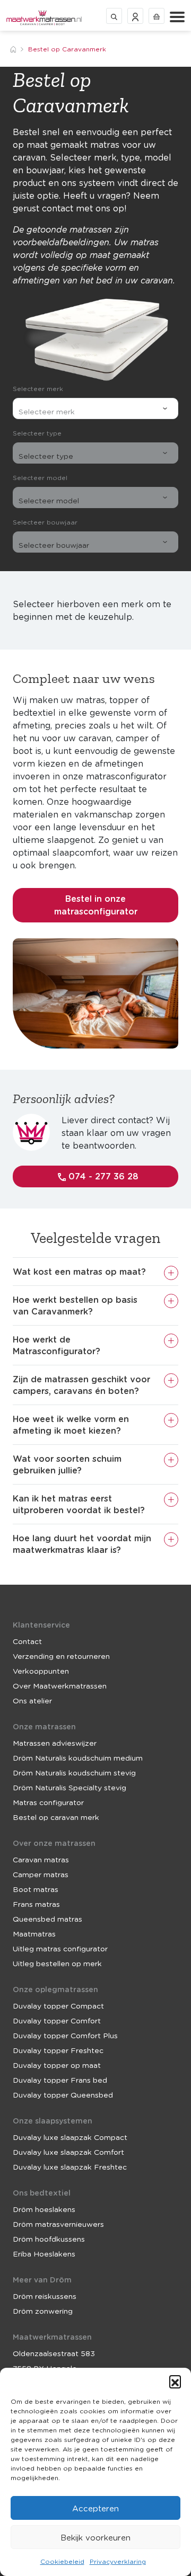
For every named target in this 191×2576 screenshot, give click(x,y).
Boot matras (36, 1889)
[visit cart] (157, 16)
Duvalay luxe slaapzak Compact (70, 2137)
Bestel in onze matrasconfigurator (96, 905)
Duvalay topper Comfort (57, 2020)
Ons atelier (32, 1700)
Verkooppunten (41, 1671)
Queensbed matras (47, 1918)
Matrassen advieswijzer (55, 1743)
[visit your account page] (135, 16)
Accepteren (95, 2508)
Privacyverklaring (118, 2561)
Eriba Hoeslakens (44, 2253)
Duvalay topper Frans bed (60, 2080)
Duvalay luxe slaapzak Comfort (68, 2152)
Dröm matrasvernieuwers (58, 2224)
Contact (27, 1641)
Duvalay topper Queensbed (63, 2094)
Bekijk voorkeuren (95, 2537)
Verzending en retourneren (61, 1656)
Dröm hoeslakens (44, 2209)
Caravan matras (41, 1859)
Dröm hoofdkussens (49, 2239)
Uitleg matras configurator (60, 1948)
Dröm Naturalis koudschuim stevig (74, 1772)
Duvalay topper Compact (58, 2005)
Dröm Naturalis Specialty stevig (70, 1787)
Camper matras (41, 1874)
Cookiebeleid (62, 2561)
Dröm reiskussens (45, 2296)
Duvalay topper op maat (57, 2065)
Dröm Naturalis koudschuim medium (78, 1757)
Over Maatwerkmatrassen (60, 1685)
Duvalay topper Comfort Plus (65, 2035)
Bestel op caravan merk (56, 1817)
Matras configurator (48, 1802)
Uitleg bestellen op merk (57, 1963)
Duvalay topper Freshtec (58, 2050)
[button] (175, 2381)
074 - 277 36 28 (102, 1176)
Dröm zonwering (43, 2311)
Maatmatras (34, 1933)
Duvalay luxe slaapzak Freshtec (70, 2166)
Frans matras (36, 1904)
